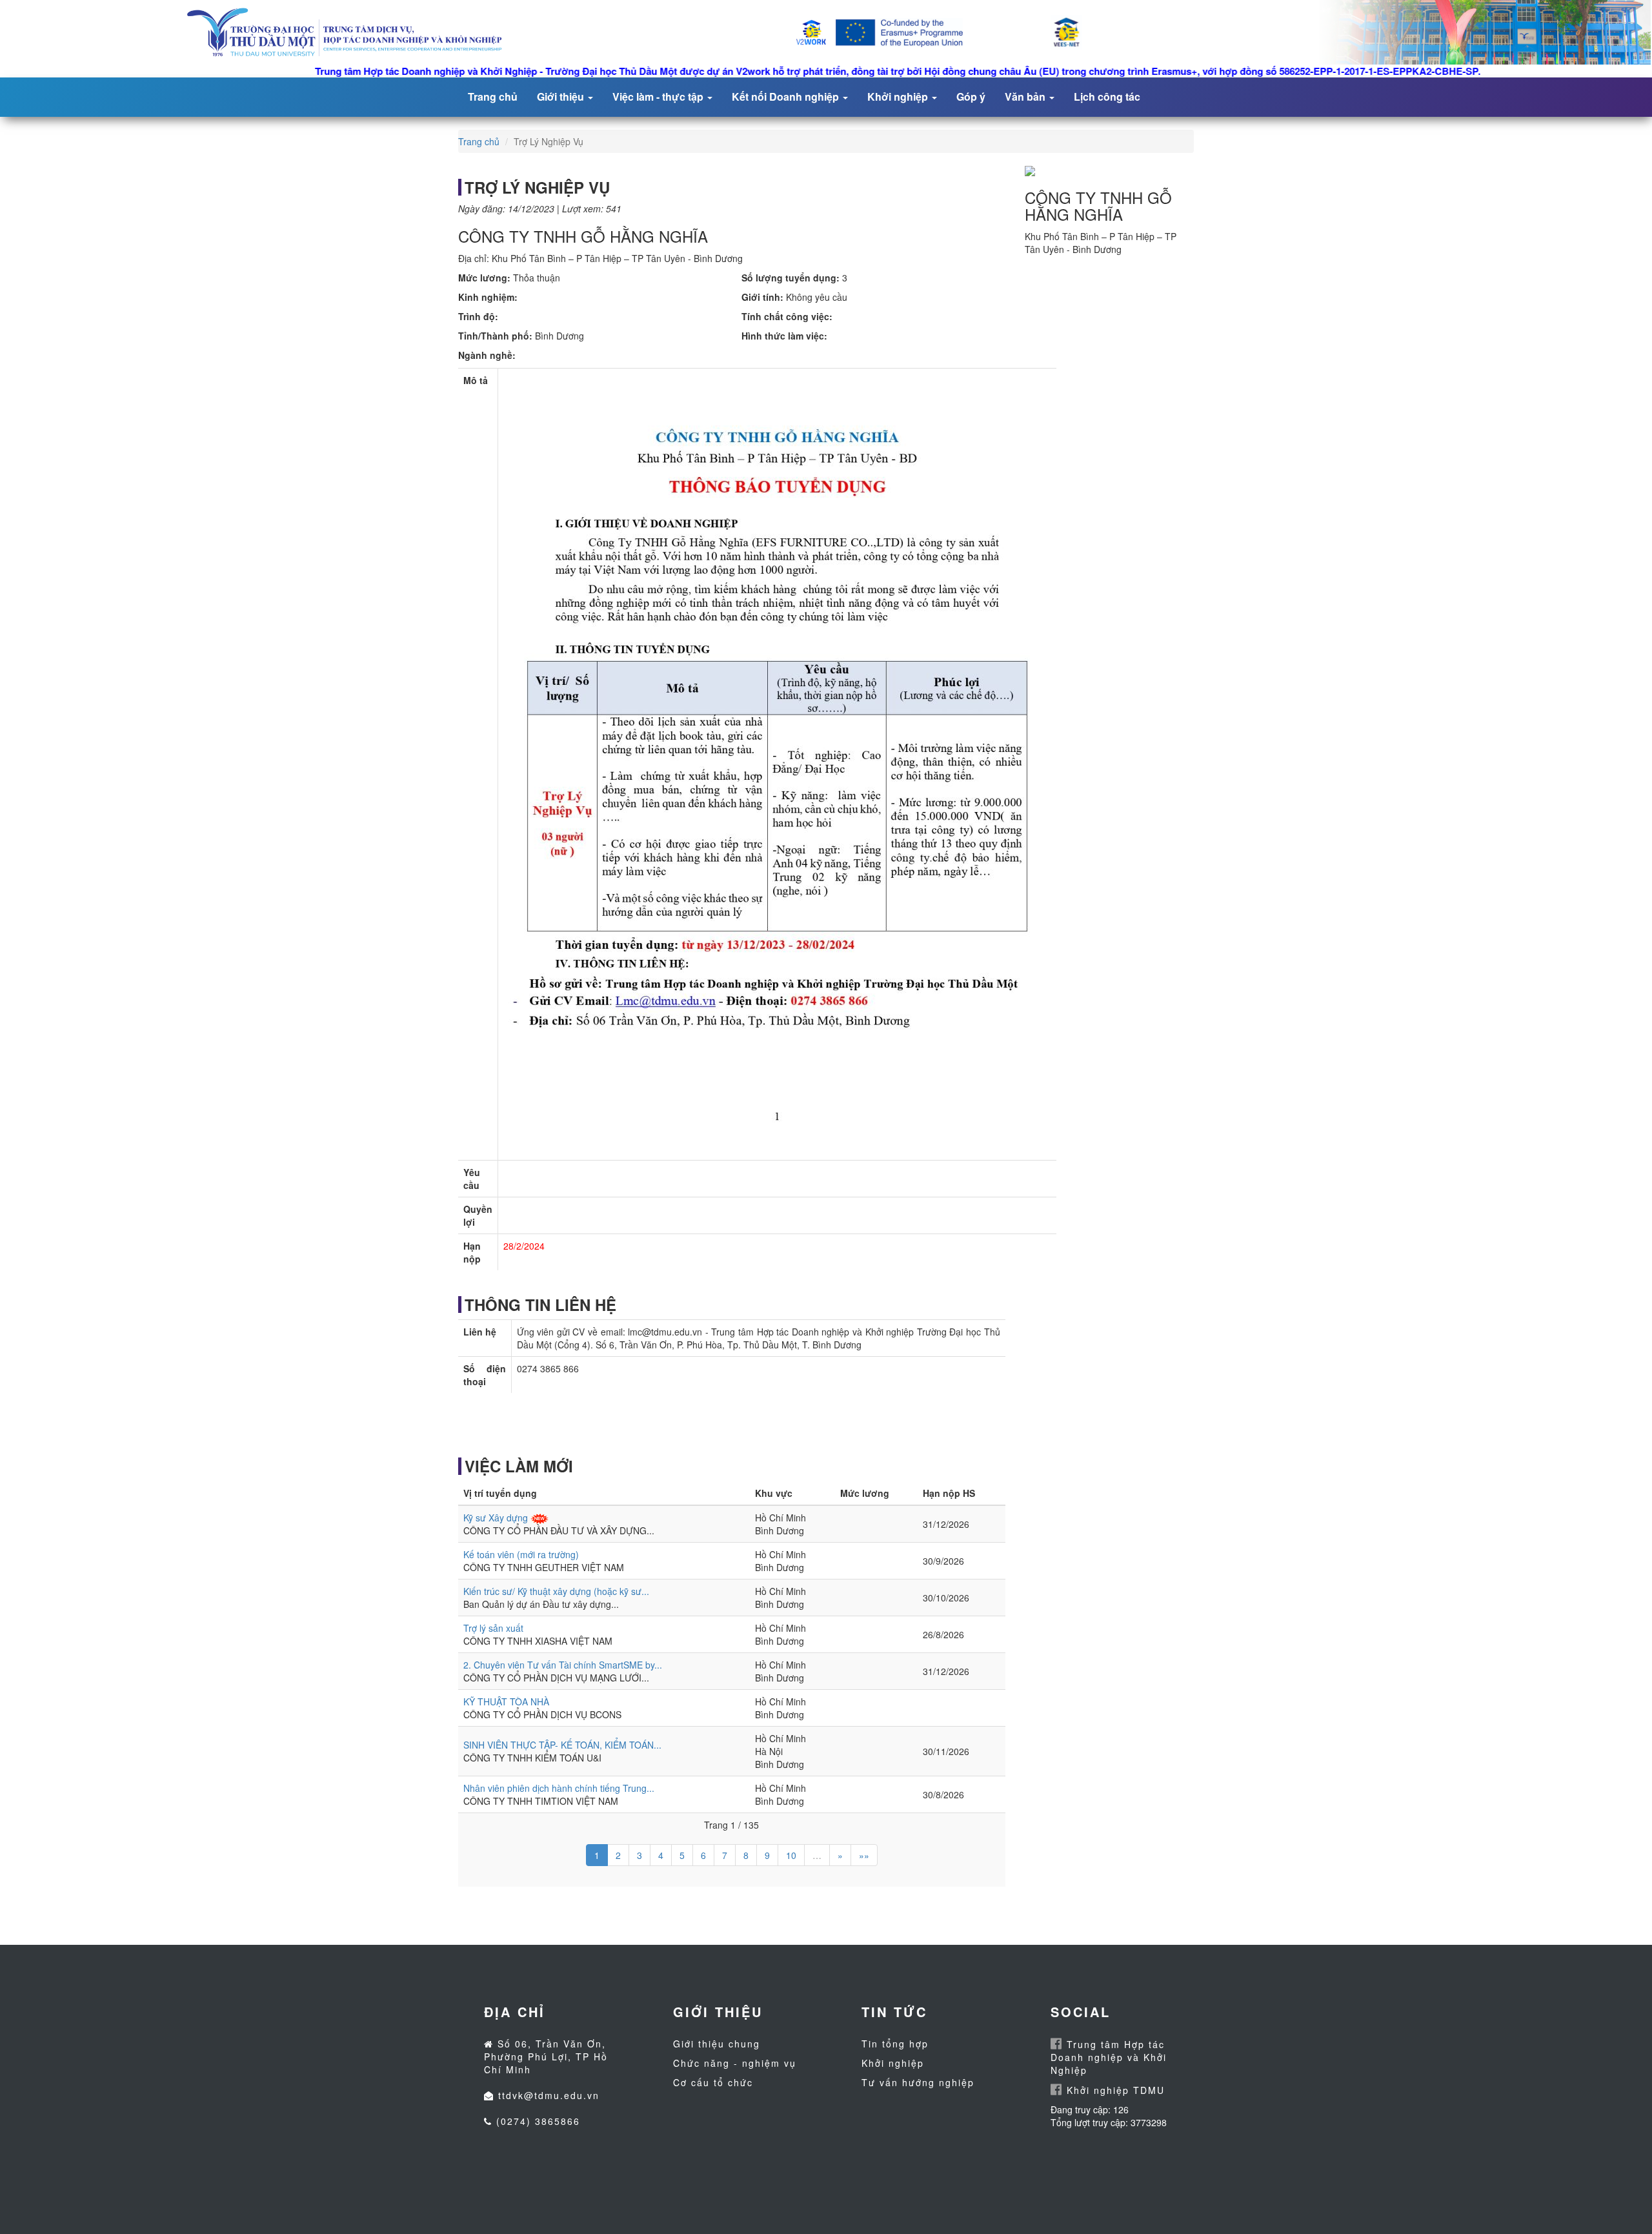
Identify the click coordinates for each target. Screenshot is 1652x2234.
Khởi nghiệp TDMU (1114, 2090)
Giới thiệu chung (717, 2044)
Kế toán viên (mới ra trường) (521, 1554)
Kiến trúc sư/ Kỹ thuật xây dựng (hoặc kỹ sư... (556, 1591)
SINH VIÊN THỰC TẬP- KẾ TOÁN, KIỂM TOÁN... (562, 1745)
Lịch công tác (1107, 96)
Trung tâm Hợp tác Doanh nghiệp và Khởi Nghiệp (1109, 2057)
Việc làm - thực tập (659, 96)
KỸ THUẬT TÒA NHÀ (506, 1701)
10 (791, 1855)
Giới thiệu (562, 96)
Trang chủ (493, 96)
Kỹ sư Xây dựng (496, 1518)
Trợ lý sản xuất (493, 1628)
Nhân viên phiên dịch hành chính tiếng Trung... (559, 1788)
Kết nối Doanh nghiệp (787, 96)
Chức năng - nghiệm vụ (735, 2063)
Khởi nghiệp (899, 96)
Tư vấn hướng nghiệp (918, 2082)
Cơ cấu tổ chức (713, 2082)
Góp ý (971, 96)
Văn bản (1026, 96)
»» (864, 1855)
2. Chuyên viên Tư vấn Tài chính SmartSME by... (563, 1665)
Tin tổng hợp (895, 2044)
